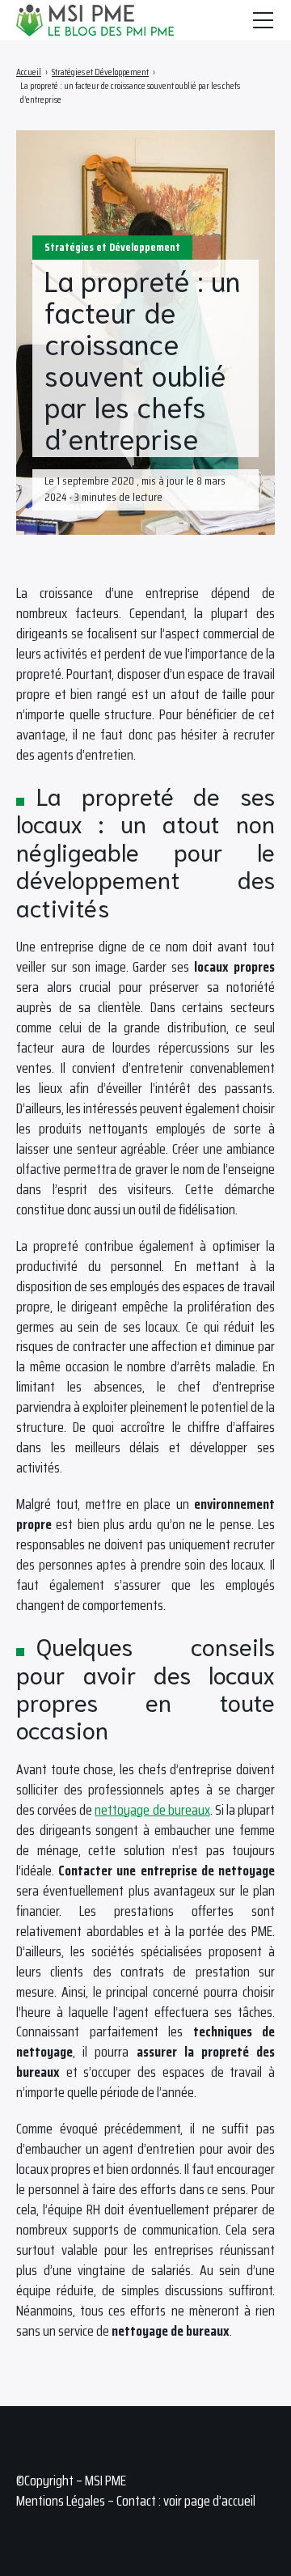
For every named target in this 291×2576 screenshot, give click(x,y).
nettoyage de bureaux (152, 1810)
